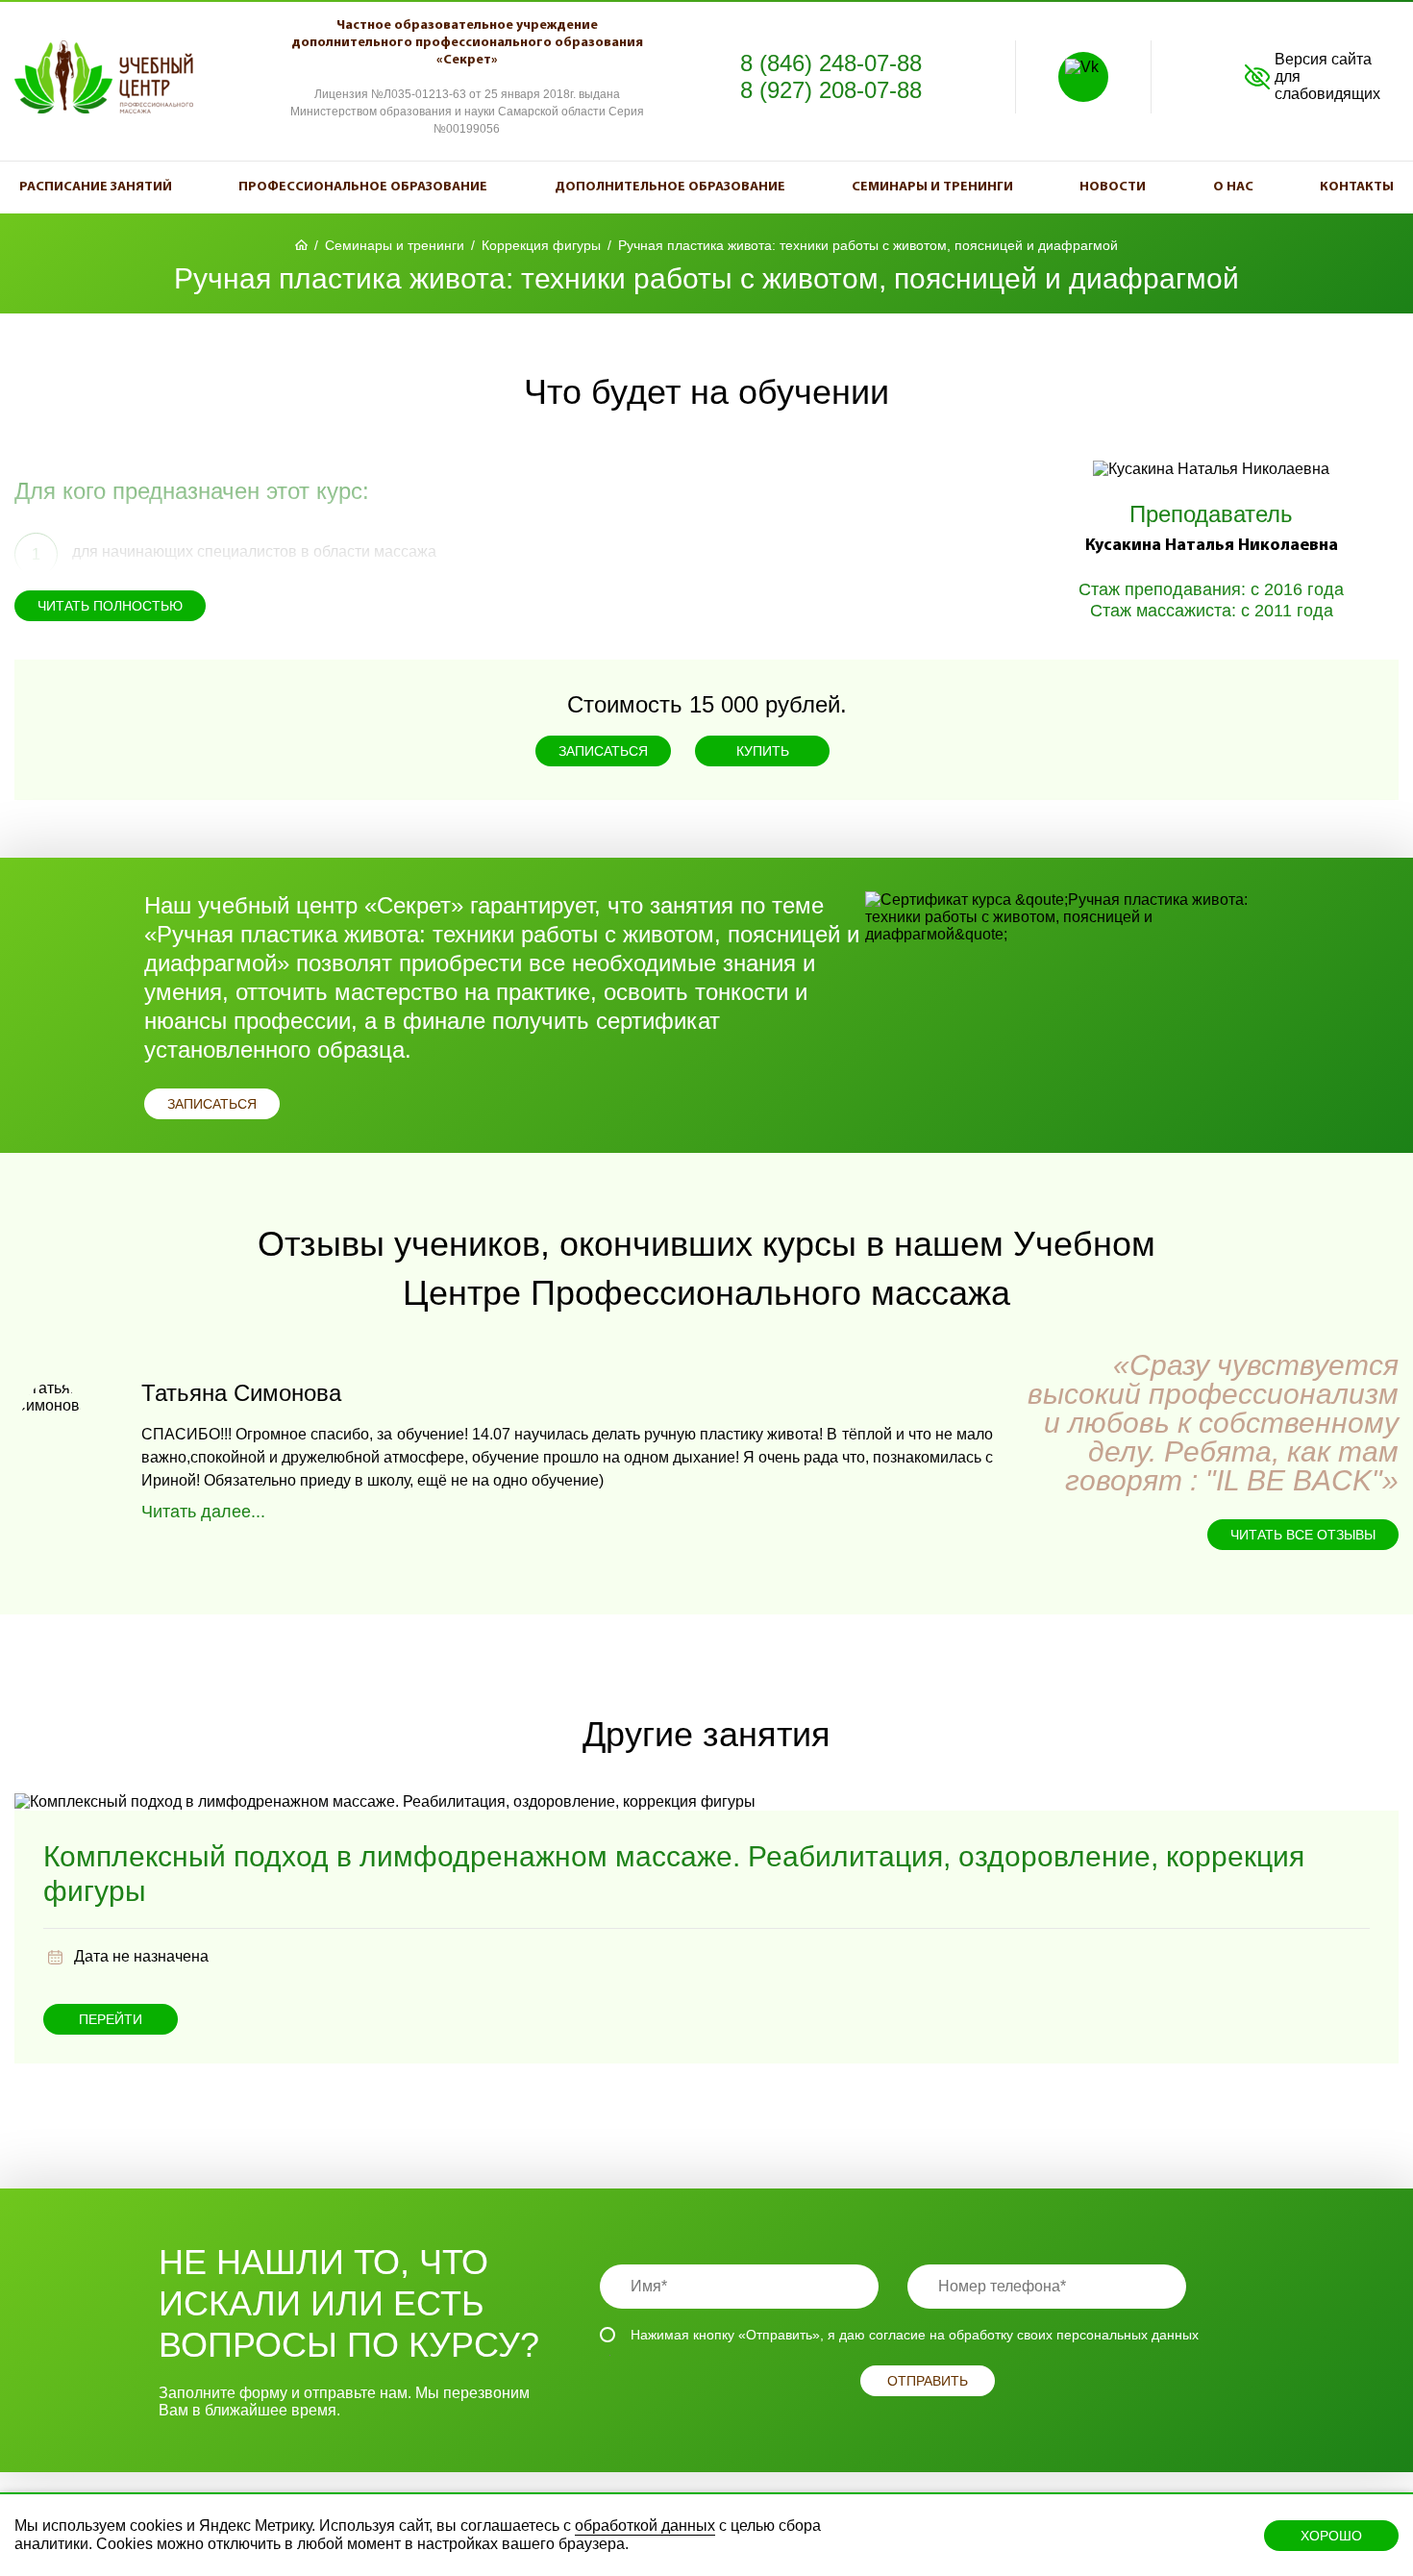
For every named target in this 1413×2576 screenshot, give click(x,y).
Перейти (111, 2019)
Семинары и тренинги (932, 187)
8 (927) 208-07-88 (831, 90)
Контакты (1357, 187)
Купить (763, 751)
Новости (1113, 187)
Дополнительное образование (670, 187)
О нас (1233, 187)
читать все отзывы (1303, 1535)
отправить (928, 2381)
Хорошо (1331, 2536)
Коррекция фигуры (541, 245)
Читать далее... (203, 1512)
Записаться (603, 751)
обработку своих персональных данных (1074, 2335)
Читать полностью (110, 606)
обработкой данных (645, 2526)
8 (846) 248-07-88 (831, 63)
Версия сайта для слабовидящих (1327, 76)
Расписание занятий (96, 187)
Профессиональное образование (363, 187)
